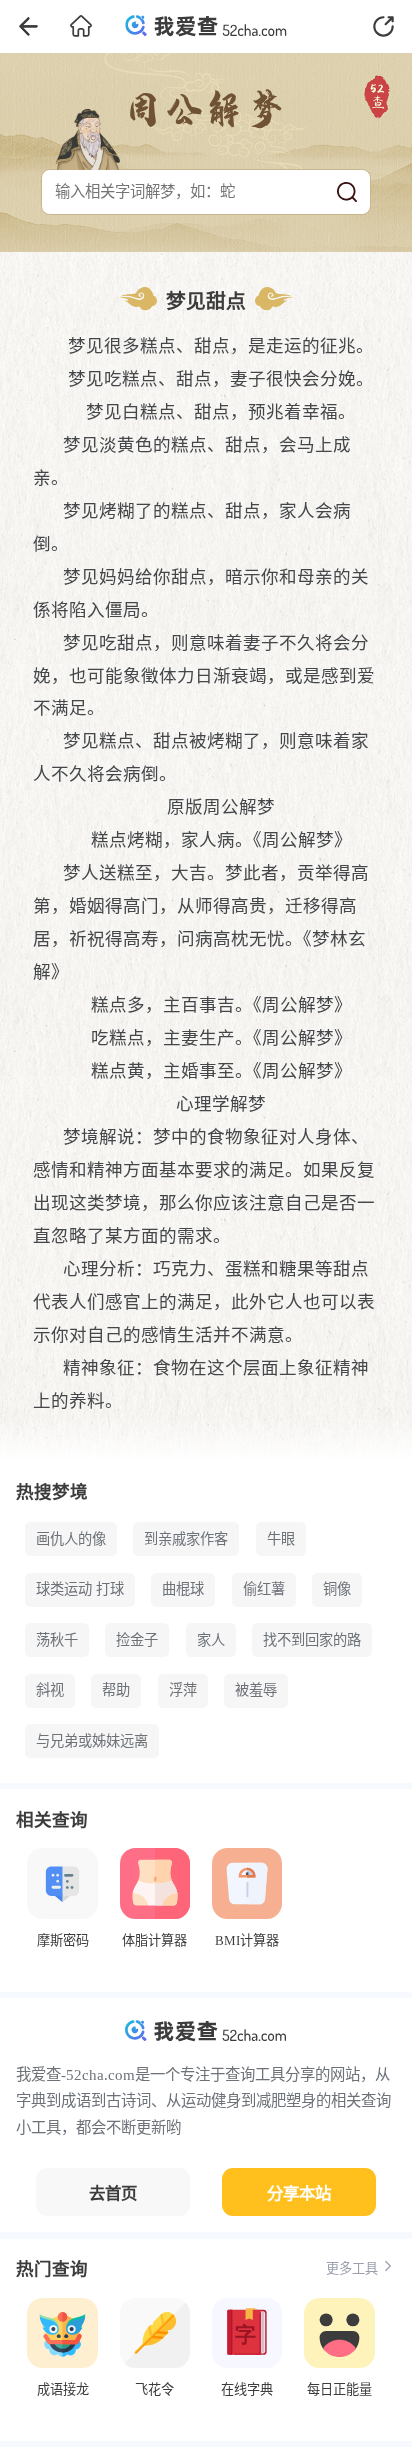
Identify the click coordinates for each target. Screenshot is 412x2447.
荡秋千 (57, 1640)
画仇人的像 (71, 1539)
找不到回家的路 (312, 1640)
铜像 (337, 1589)
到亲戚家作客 (186, 1539)
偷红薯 (264, 1589)
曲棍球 (183, 1589)
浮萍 (183, 1690)
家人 (211, 1640)
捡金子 (137, 1640)
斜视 (50, 1690)
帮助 (116, 1690)
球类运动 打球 (80, 1589)
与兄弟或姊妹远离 (92, 1741)
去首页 (113, 2193)
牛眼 (281, 1539)
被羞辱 (256, 1690)
